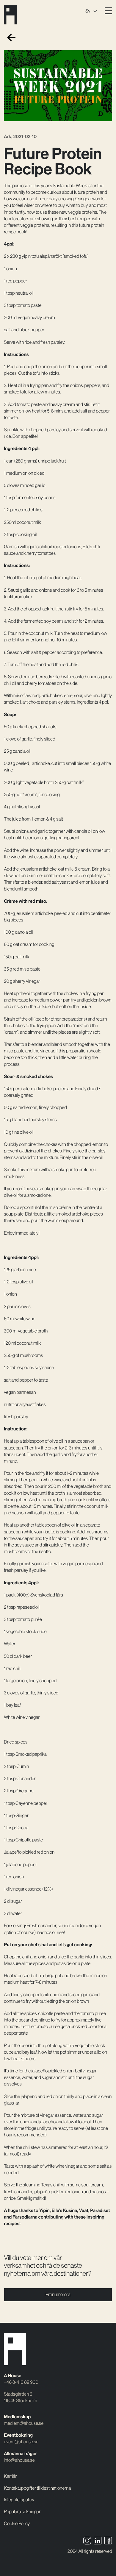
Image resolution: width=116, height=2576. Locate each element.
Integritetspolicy (19, 2500)
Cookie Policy (17, 2524)
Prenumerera (58, 2295)
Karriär (10, 2476)
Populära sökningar (22, 2512)
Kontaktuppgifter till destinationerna (37, 2488)
